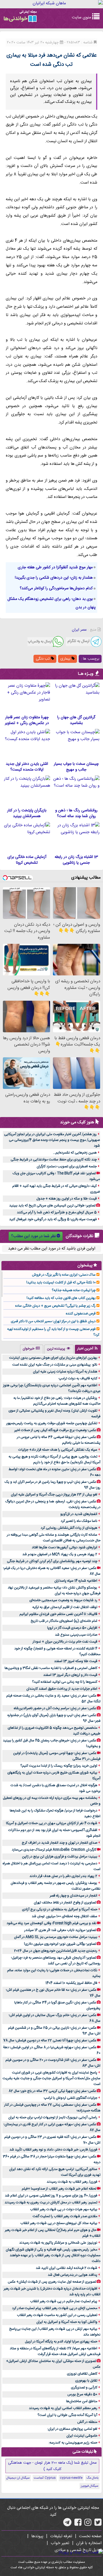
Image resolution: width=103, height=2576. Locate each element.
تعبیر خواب (60, 2543)
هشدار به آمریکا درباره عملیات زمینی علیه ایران (65, 1372)
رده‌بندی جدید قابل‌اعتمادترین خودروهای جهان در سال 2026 (56, 1951)
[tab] (88, 1349)
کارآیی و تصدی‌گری (84, 2388)
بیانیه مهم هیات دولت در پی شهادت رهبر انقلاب (64, 2209)
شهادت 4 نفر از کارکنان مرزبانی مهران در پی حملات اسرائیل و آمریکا (52, 1823)
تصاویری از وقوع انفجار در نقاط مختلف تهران (65, 1903)
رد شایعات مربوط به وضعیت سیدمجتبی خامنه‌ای (63, 1600)
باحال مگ (92, 2478)
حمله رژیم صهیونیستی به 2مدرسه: (73, 2443)
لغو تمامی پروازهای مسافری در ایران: (72, 2429)
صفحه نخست (90, 2536)
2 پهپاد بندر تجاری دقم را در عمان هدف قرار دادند (63, 1876)
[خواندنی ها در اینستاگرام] (88, 2524)
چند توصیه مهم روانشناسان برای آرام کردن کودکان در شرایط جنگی (52, 1561)
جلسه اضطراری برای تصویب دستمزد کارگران (67, 1166)
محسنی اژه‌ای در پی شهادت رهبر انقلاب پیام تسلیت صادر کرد (55, 2308)
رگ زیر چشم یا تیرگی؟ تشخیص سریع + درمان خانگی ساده (55, 1306)
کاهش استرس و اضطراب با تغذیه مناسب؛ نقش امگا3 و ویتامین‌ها (51, 1668)
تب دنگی (43, 659)
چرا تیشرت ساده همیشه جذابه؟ (74, 1290)
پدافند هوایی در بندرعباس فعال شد (73, 2275)
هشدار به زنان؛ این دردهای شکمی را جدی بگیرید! (54, 578)
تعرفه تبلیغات (61, 2536)
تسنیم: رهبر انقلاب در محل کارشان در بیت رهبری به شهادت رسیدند (51, 2203)
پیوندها (37, 2536)
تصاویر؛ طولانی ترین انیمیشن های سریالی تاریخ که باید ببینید (52, 1206)
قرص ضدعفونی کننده (81, 1314)
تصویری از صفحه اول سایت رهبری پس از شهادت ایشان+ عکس (52, 2282)
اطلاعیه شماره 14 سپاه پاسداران (76, 1581)
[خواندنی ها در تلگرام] (67, 2524)
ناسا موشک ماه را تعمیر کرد (79, 1521)
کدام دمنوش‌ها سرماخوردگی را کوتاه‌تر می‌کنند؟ (56, 588)
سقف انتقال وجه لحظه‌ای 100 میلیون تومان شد (65, 1916)
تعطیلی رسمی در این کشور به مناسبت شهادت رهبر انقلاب (57, 2315)
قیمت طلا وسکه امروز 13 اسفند (76, 1661)
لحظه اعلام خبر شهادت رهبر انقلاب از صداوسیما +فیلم (59, 2189)
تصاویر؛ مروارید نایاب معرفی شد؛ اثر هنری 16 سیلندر (60, 1930)
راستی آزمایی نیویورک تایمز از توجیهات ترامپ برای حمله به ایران (53, 2117)
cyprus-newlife (71, 2478)
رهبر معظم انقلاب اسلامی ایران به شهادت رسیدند (63, 2408)
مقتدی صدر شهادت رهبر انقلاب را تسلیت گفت (65, 2216)
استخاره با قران (89, 2543)
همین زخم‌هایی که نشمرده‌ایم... (75, 1153)
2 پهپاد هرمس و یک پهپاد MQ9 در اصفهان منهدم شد (60, 1554)
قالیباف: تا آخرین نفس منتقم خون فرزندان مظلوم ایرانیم (58, 1614)
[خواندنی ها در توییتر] (98, 2524)
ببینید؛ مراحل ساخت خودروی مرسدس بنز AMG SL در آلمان (56, 1937)
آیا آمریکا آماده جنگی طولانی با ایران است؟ (67, 2415)
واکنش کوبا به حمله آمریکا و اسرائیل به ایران (67, 2322)
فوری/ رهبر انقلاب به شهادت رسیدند (72, 2182)
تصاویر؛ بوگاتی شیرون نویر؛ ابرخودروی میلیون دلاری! (60, 1944)
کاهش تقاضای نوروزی (82, 2374)
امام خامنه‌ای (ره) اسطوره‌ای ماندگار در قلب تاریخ (64, 1621)
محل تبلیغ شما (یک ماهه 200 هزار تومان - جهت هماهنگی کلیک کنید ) (52, 2466)
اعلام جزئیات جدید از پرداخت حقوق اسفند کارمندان (62, 1689)
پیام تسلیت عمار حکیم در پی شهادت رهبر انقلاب (64, 2301)
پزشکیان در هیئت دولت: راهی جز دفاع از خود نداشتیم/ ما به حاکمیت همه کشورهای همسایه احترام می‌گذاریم (57, 1401)
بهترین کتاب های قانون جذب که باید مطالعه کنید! (61, 1298)
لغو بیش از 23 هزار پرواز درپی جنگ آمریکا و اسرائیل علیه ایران (54, 1495)
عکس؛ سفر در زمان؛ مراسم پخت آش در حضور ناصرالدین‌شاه (55, 1708)
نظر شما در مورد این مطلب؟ (33, 1236)
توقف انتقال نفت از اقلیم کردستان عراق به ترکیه (65, 1607)
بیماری (66, 659)
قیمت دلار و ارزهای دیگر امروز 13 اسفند (70, 1675)
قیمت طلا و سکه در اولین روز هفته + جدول (67, 1199)
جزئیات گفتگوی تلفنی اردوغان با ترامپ (71, 2098)
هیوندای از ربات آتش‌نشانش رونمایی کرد (69, 1528)
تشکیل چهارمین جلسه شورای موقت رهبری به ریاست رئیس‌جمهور (52, 1423)
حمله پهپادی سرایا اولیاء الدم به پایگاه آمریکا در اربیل (61, 2342)
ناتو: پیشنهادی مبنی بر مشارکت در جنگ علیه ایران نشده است (55, 1365)
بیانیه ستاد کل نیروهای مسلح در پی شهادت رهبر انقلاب (59, 2223)
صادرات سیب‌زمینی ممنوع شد (76, 1635)
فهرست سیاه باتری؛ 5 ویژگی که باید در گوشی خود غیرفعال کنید (53, 1219)
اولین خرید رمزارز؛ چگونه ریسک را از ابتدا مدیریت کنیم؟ (59, 1766)
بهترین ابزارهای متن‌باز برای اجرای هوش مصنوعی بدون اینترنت (53, 1358)
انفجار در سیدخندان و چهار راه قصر (74, 1896)
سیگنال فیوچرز (90, 2486)
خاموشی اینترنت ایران (82, 2436)
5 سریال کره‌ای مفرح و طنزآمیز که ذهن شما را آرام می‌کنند (57, 1212)
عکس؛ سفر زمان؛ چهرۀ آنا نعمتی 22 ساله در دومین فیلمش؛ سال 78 (50, 2040)
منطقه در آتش (87, 2422)
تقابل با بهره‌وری (86, 2381)
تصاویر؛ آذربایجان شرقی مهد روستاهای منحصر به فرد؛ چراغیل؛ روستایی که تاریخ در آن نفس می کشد (56, 1961)
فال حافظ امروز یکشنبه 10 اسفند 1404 (71, 1983)
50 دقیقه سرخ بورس (82, 2394)
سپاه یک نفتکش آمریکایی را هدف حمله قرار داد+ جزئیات (58, 1450)
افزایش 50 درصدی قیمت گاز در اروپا (72, 1628)
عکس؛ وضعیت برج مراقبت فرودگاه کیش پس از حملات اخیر (55, 1430)
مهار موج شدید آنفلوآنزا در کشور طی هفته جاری (55, 567)
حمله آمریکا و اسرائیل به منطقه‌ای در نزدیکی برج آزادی (60, 1909)
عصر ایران (79, 630)
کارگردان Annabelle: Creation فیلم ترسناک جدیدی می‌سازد (54, 1850)
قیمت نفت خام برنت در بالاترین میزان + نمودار (65, 1642)
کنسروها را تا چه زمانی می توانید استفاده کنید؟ (65, 1682)
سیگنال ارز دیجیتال (18, 2478)
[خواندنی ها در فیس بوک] (78, 2524)
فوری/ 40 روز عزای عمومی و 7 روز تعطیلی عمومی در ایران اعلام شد (51, 2196)
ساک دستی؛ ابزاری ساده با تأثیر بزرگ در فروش (64, 1275)
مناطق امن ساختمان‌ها (82, 2401)
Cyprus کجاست (45, 2478)
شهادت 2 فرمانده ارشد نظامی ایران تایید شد (67, 2268)
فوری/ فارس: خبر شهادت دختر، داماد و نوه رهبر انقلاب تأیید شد (53, 2150)
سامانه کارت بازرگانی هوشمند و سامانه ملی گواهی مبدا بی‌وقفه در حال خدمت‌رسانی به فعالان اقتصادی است (54, 1538)
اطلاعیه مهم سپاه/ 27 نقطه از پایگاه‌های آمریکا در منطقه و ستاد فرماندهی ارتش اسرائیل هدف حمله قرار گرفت (55, 2351)
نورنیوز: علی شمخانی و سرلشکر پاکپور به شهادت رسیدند (58, 2243)
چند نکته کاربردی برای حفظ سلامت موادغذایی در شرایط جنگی (54, 1160)
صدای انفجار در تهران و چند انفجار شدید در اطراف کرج (60, 1843)
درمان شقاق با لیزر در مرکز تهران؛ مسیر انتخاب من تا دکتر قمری (53, 1321)
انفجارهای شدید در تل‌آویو (79, 1514)
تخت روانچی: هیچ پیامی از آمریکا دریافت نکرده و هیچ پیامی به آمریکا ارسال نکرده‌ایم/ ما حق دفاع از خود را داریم (55, 1460)
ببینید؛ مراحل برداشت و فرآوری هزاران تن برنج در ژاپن (60, 1857)
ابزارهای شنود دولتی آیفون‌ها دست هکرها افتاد (65, 1547)
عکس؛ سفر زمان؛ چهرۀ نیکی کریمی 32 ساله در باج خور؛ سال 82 (52, 2091)
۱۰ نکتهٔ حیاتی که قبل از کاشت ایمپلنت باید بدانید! (61, 1283)
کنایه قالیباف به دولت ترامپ (78, 1379)
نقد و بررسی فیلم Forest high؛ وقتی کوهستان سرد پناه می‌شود (51, 1923)
